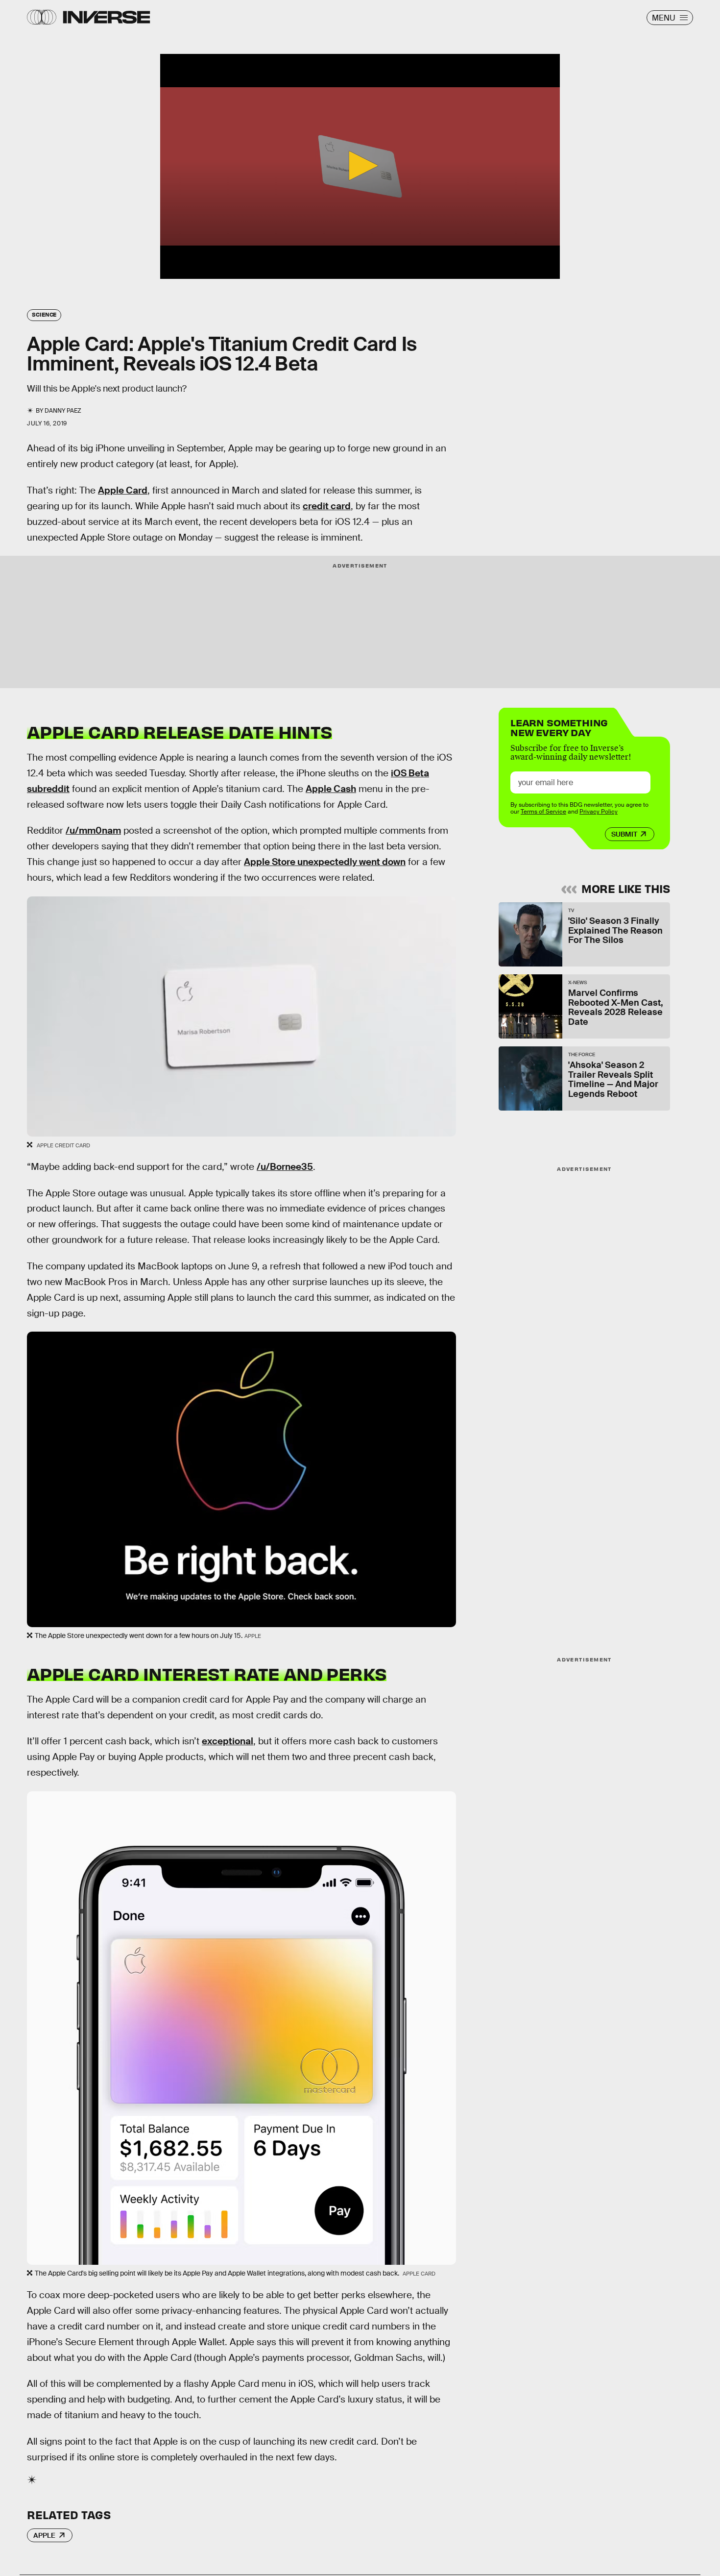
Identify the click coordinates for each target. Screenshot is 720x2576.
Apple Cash (331, 789)
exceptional (228, 1741)
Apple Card (123, 490)
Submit (624, 834)
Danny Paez (63, 411)
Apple (44, 2535)
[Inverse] (107, 17)
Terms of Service (543, 812)
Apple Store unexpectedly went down (325, 862)
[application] (360, 166)
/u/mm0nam (93, 830)
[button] (360, 166)
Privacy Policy (599, 812)
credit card (327, 506)
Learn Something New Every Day (559, 727)
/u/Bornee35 (285, 1167)
